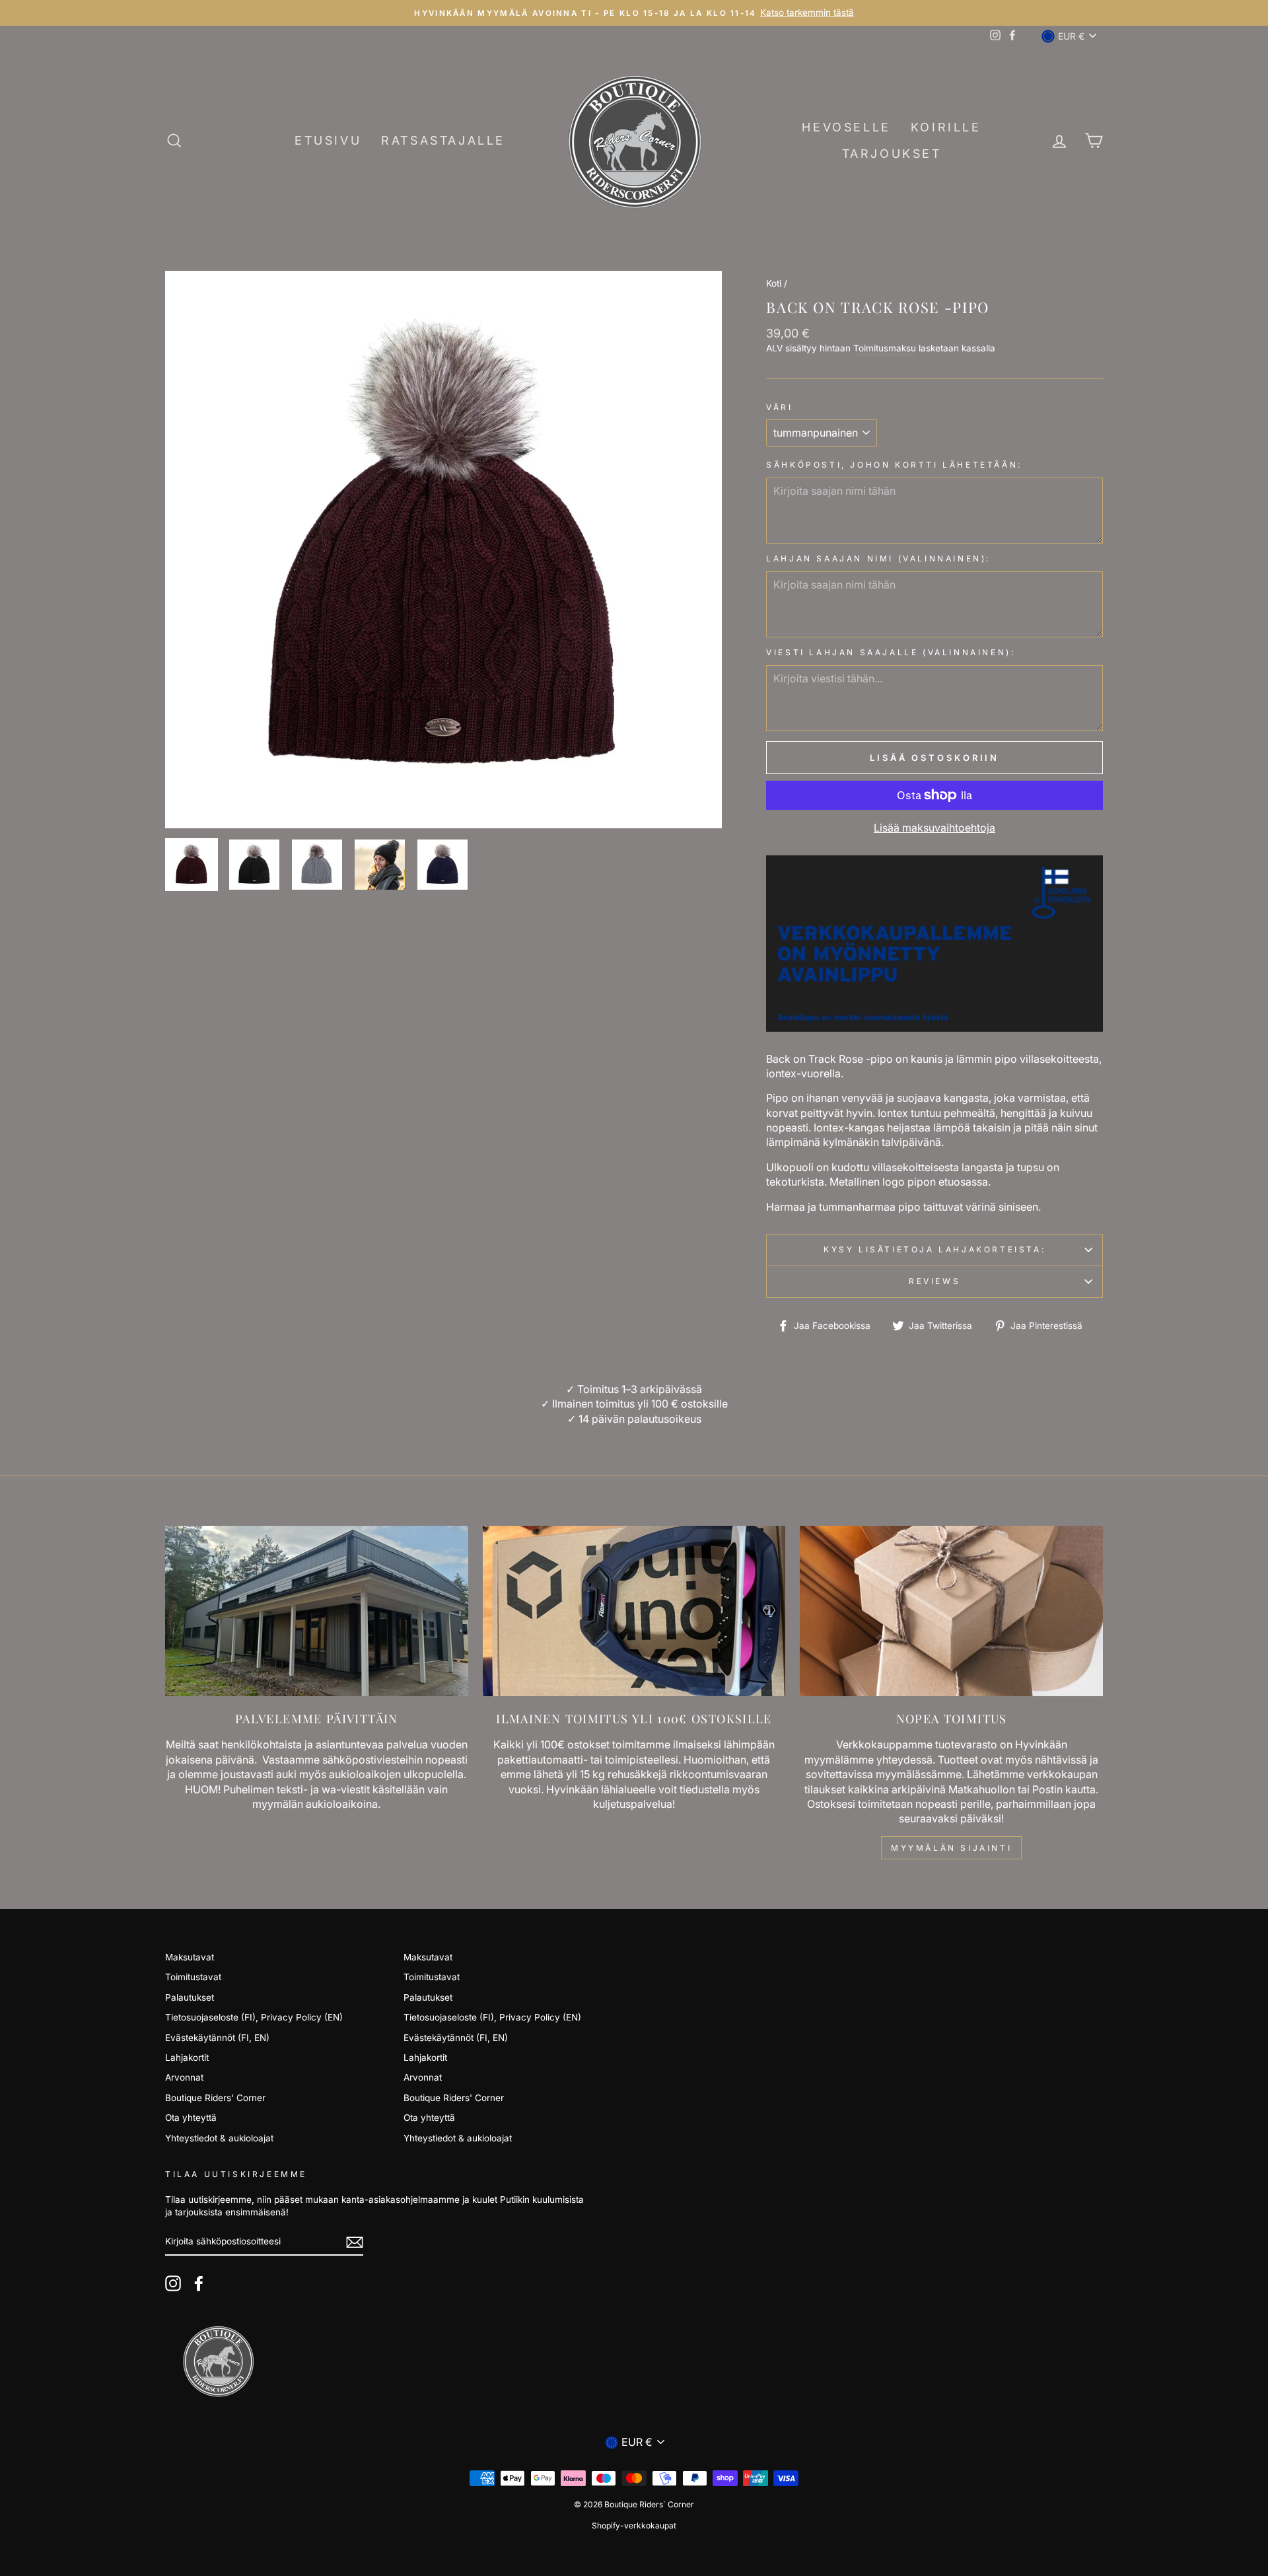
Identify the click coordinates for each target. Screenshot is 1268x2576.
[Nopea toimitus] (951, 1611)
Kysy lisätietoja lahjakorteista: (934, 1249)
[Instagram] (173, 2283)
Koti (774, 283)
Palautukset (190, 1997)
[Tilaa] (355, 2242)
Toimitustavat (193, 1977)
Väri (779, 407)
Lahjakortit (187, 2057)
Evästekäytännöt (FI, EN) (217, 2038)
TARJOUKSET (892, 154)
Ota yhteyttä (191, 2118)
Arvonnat (184, 2077)
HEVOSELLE (846, 127)
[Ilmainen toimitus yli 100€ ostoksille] (634, 1611)
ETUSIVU (328, 140)
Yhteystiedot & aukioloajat (219, 2138)
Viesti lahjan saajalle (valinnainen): (891, 652)
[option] (634, 13)
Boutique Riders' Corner (215, 2098)
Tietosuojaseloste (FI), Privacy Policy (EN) (254, 2017)
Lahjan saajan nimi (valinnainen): (878, 558)
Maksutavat (190, 1957)
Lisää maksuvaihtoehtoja (934, 828)
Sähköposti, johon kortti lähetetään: (894, 465)
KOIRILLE (946, 127)
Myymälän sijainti (951, 1848)
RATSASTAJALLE (443, 140)
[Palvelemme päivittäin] (317, 1611)
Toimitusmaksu (885, 348)
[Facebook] (199, 2283)
